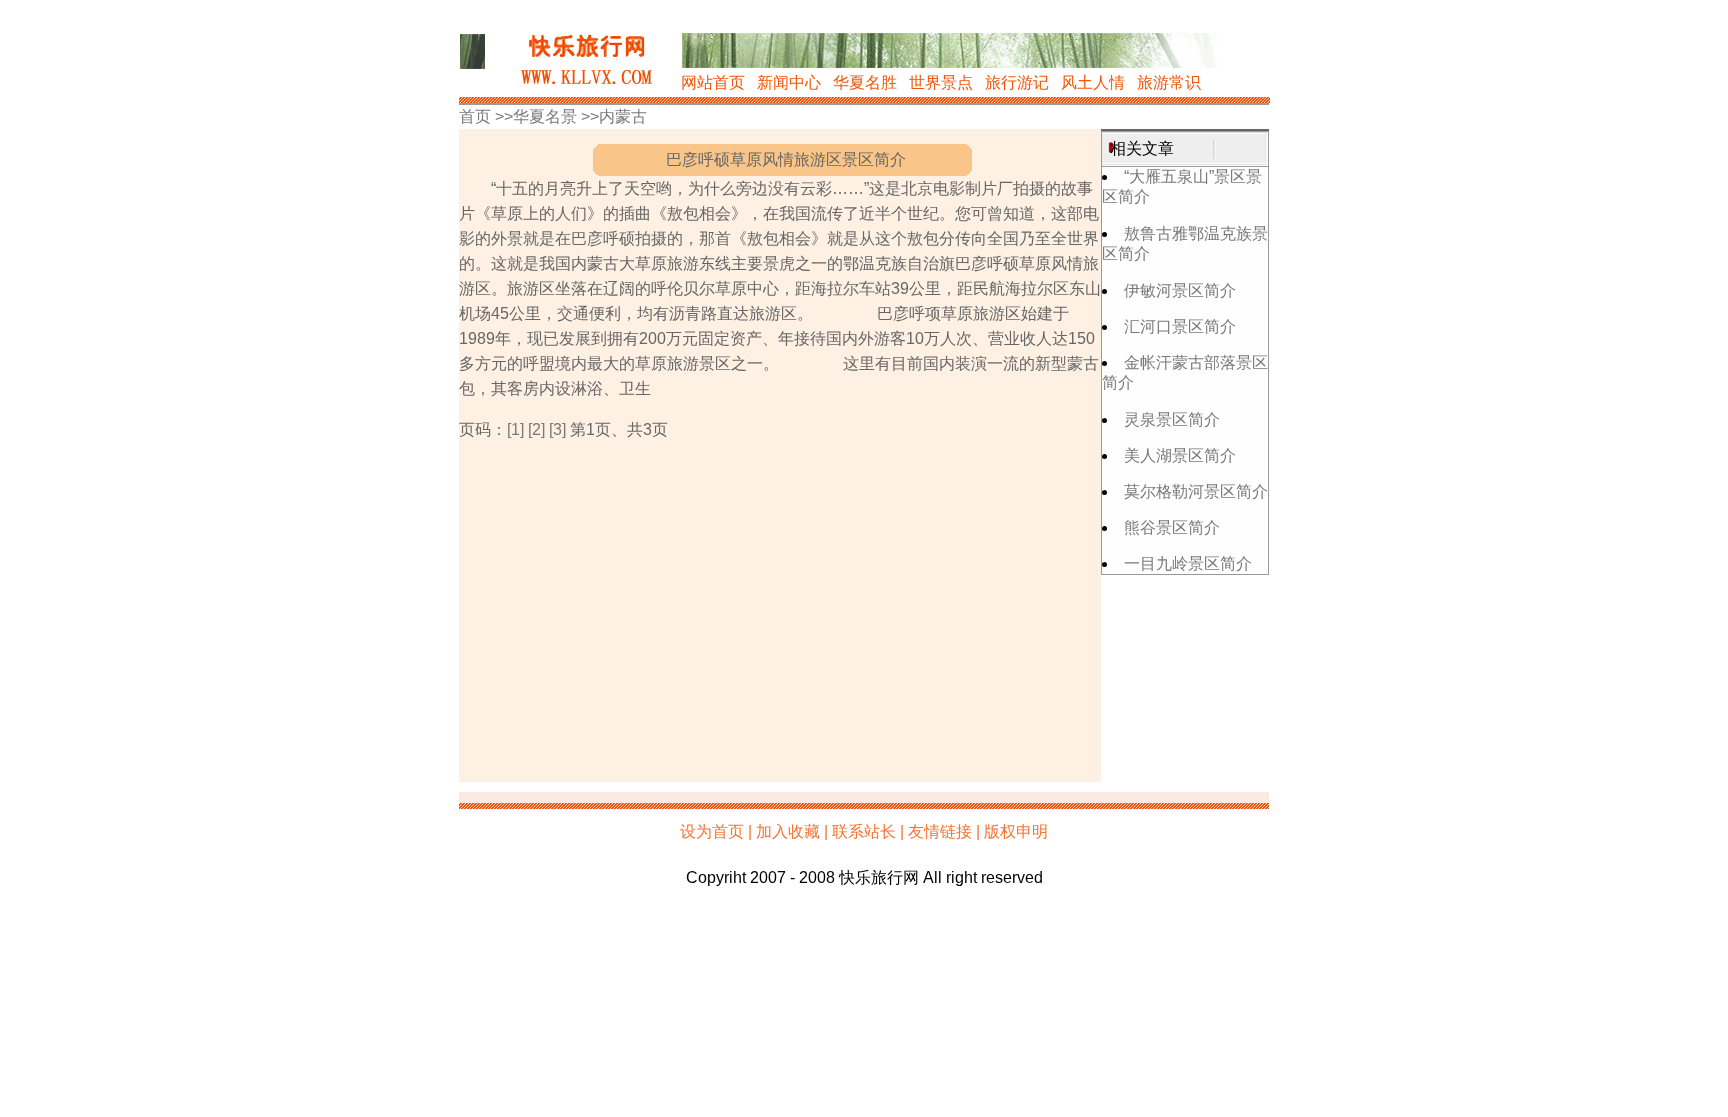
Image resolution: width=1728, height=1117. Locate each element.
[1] (515, 429)
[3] (557, 429)
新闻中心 (789, 82)
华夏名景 (545, 116)
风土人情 (1093, 82)
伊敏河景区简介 (1180, 290)
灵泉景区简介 (1172, 419)
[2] (536, 429)
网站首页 (713, 82)
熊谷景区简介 (1172, 527)
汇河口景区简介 (1180, 326)
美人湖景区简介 (1180, 455)
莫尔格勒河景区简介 (1196, 491)
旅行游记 (1017, 82)
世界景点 (941, 82)
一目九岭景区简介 (1188, 563)
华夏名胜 (865, 82)
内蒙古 (623, 116)
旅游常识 (1169, 82)
